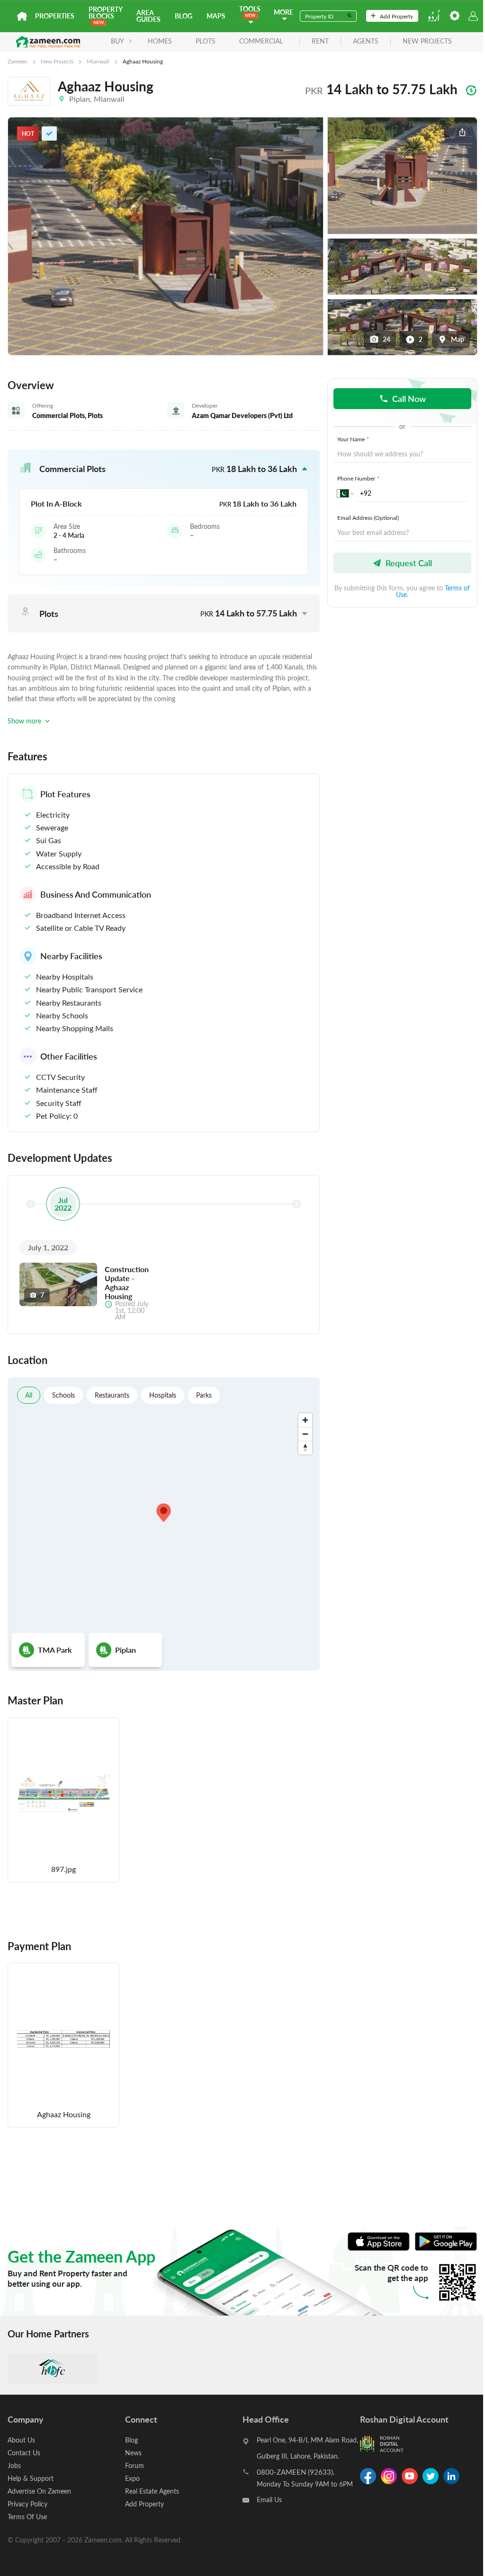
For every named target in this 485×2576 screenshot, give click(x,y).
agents (366, 41)
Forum (135, 2465)
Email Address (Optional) (368, 517)
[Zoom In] (305, 1420)
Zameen (18, 61)
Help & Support (31, 2478)
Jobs (14, 2465)
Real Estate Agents (152, 2491)
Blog (184, 16)
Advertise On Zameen (39, 2491)
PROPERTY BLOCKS (105, 13)
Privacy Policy (27, 2504)
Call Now (409, 398)
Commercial (261, 41)
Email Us (269, 2500)
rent (320, 41)
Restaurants (112, 1395)
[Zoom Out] (305, 1434)
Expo (132, 2478)
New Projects (57, 61)
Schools (63, 1395)
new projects (427, 41)
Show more (24, 721)
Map (458, 339)
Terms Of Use (27, 2517)
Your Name (353, 439)
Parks (204, 1395)
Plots (206, 41)
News (133, 2453)
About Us (21, 2440)
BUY (117, 41)
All (29, 1395)
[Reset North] (305, 1448)
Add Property (396, 16)
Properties (55, 16)
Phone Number (358, 478)
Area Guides (148, 16)
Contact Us (24, 2453)
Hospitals (163, 1395)
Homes (160, 41)
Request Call (409, 563)
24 (386, 339)
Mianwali (98, 61)
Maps (216, 16)
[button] (164, 469)
